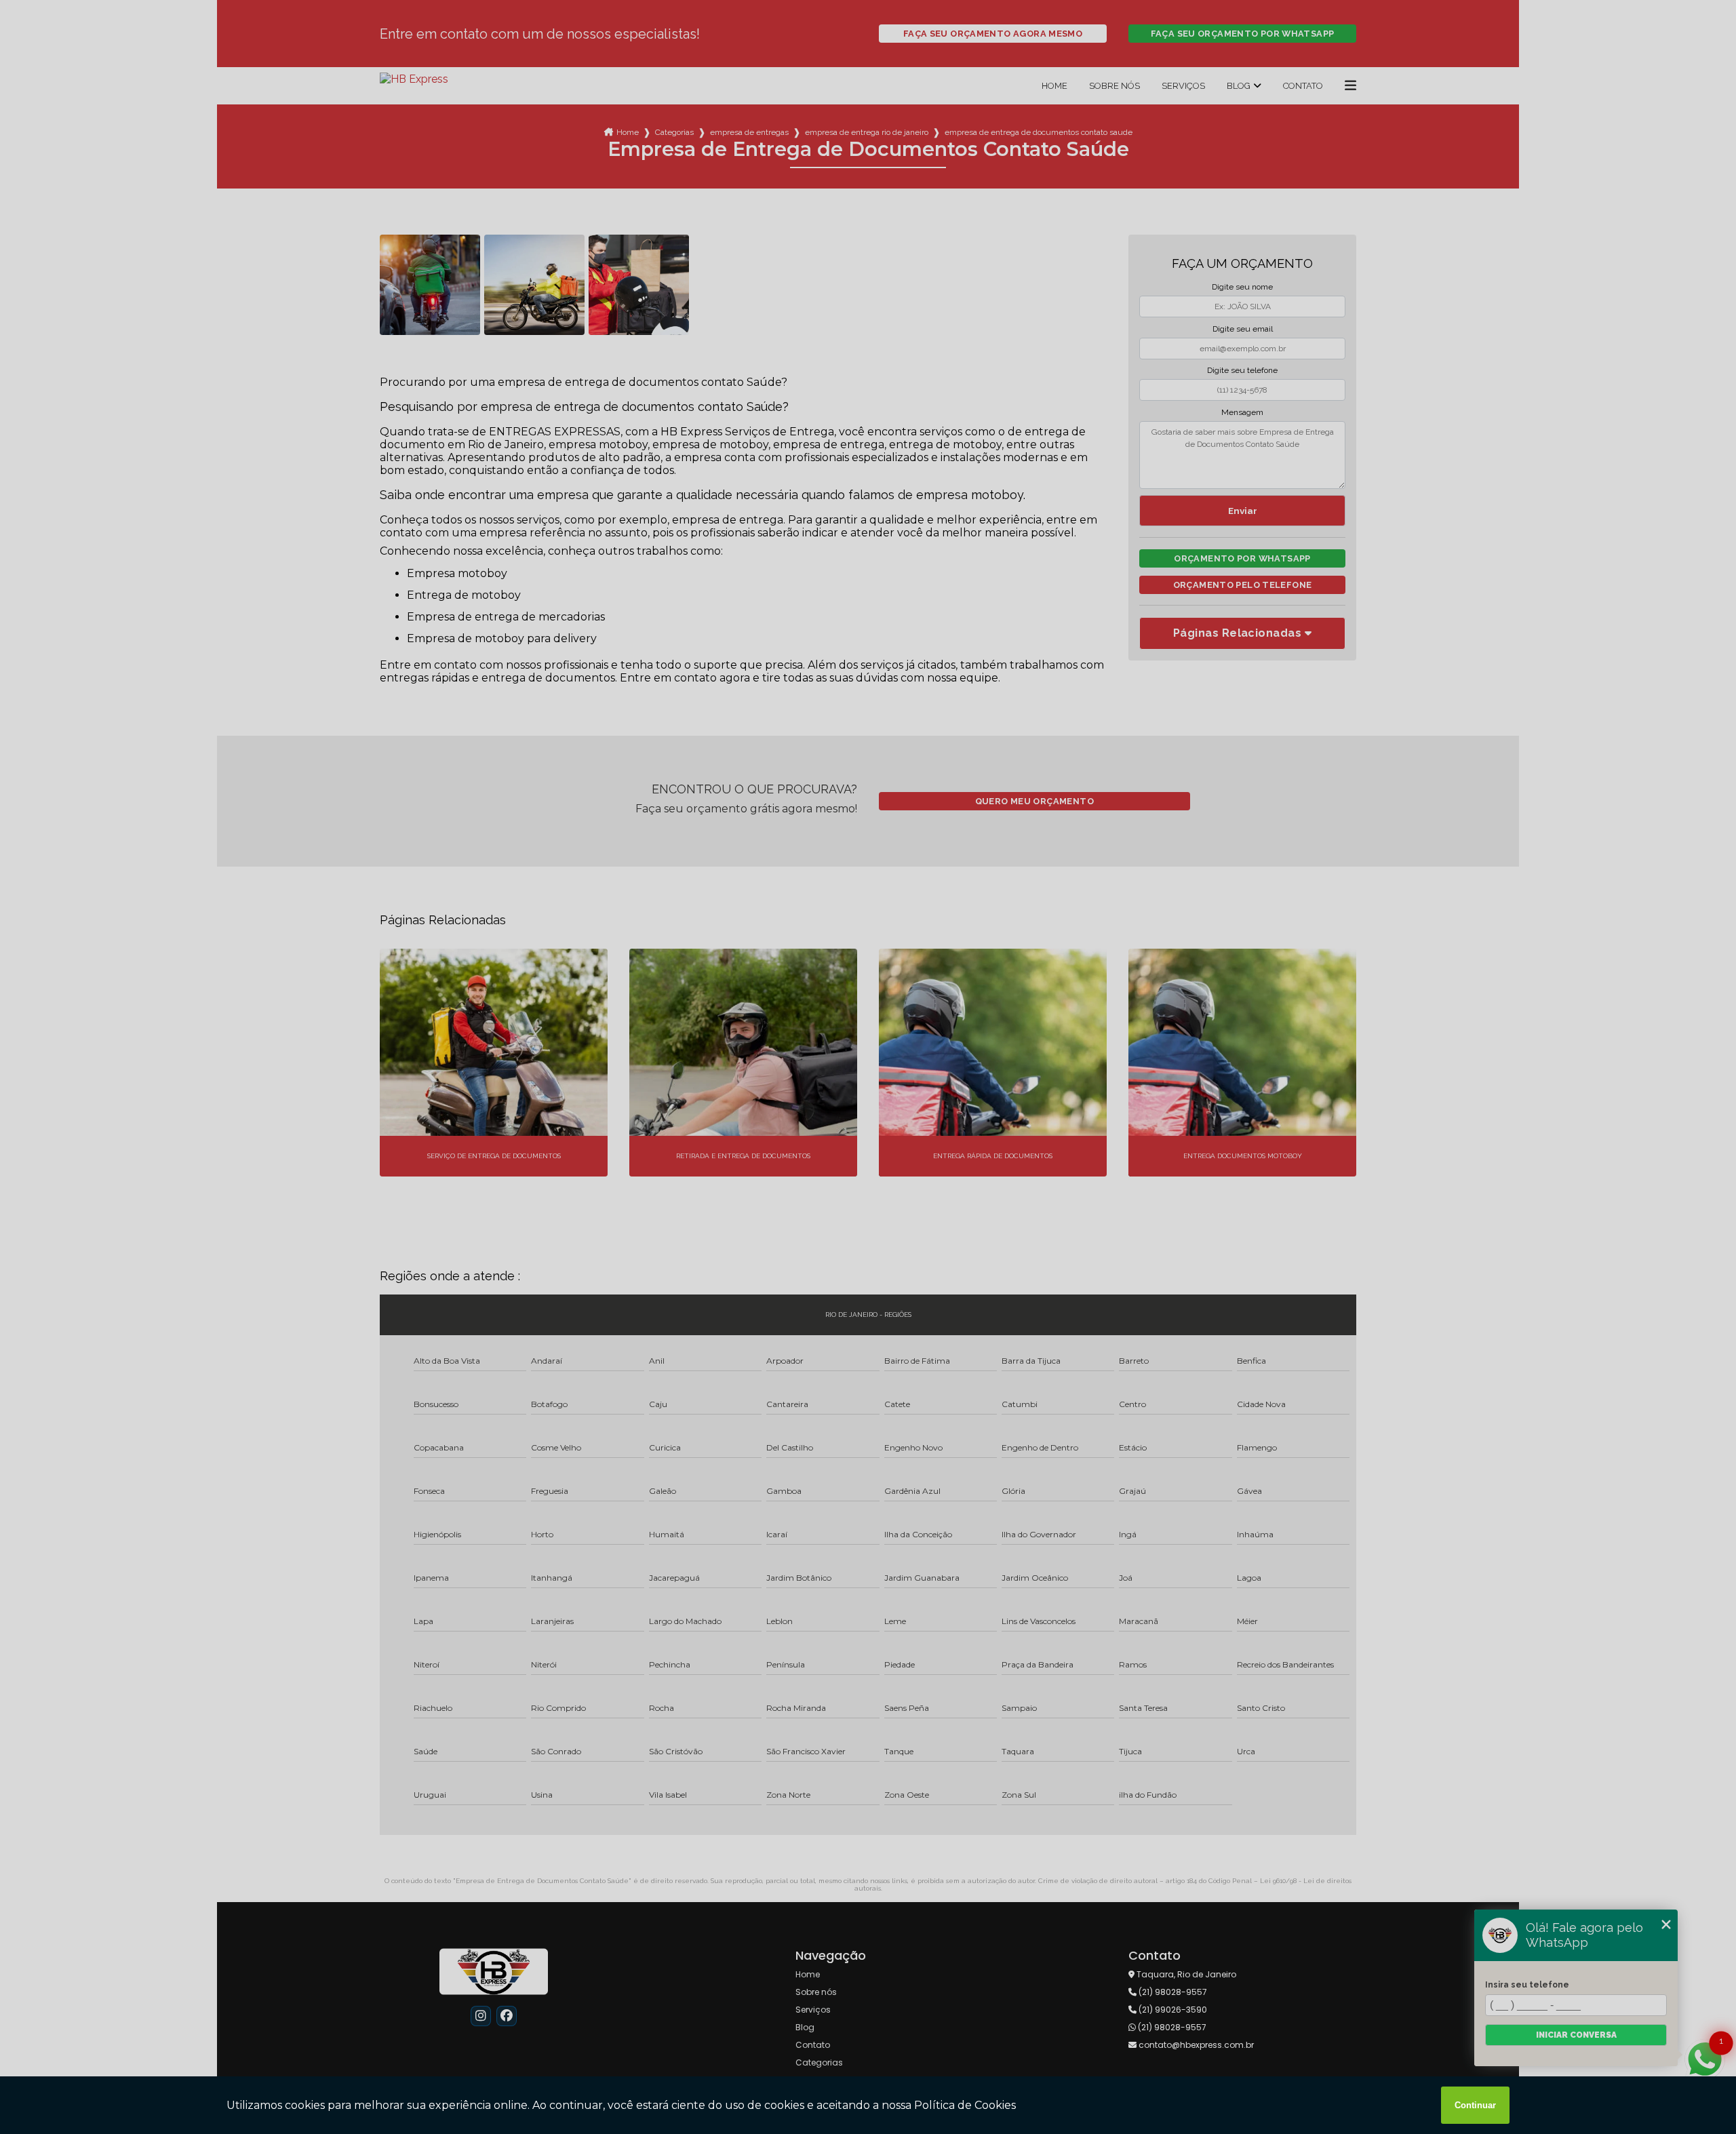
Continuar (1475, 2105)
